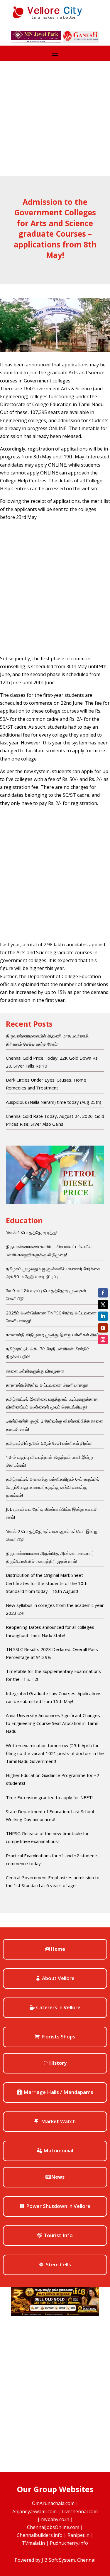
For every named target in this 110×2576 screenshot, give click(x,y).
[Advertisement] (55, 118)
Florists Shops (58, 2037)
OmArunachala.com (53, 2503)
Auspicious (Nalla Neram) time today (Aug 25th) (54, 1102)
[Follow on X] (103, 1305)
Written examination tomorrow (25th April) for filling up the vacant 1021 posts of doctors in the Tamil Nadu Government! (55, 1753)
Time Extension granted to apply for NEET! (49, 1797)
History (58, 2063)
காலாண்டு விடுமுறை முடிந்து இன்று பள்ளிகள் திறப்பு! (54, 1335)
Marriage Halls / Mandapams (58, 2092)
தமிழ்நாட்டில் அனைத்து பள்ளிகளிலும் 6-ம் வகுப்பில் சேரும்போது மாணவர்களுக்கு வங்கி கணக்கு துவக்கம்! (53, 1487)
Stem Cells (58, 2264)
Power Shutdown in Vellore (58, 2206)
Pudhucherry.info (69, 2543)
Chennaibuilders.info (40, 2535)
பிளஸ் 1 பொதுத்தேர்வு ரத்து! (32, 1232)
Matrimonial (58, 2150)
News (58, 2177)
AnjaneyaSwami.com (34, 2511)
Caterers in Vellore (58, 2007)
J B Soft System (58, 2560)
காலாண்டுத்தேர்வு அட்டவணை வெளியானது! (47, 1385)
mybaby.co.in (55, 2519)
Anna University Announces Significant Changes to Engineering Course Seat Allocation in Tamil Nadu (53, 1723)
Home (58, 1949)
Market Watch (58, 2121)
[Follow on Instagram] (103, 1340)
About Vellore (58, 1978)
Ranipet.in (78, 2535)
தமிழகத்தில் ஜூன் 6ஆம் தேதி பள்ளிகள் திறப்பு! (49, 1443)
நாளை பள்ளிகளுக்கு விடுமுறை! (35, 1371)
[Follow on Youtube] (103, 1328)
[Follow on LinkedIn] (103, 1316)
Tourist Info (58, 2235)
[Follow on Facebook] (103, 1293)
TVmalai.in (33, 2543)
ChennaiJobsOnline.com (53, 2527)
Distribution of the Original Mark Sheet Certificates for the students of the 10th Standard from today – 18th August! (47, 1583)
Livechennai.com (80, 2511)
